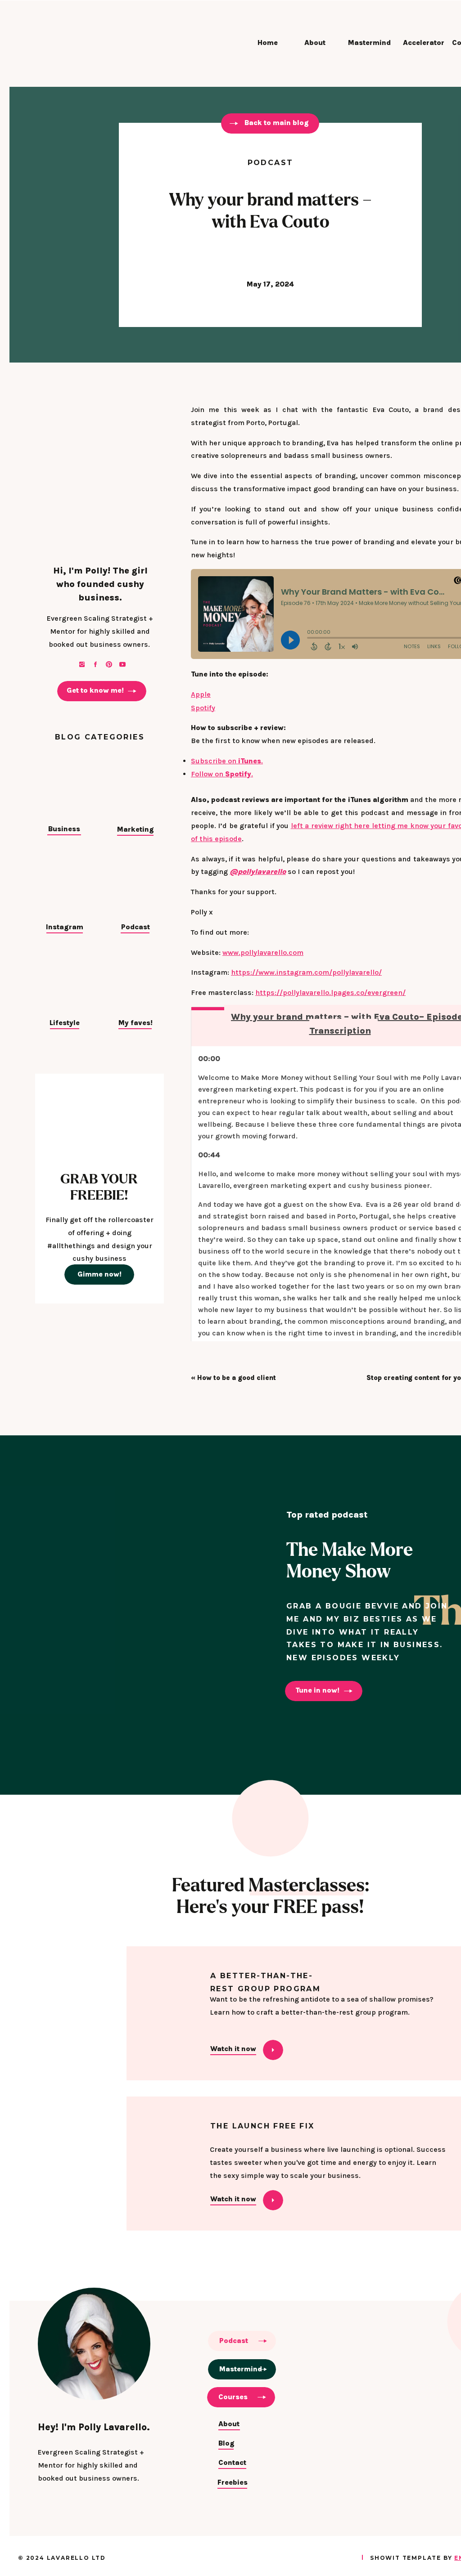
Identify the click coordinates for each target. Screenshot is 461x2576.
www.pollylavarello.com (263, 952)
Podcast (271, 163)
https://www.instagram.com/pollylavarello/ (306, 972)
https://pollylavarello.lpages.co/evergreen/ (330, 992)
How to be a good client (237, 1378)
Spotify (203, 708)
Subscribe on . (227, 761)
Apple (201, 694)
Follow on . (222, 774)
